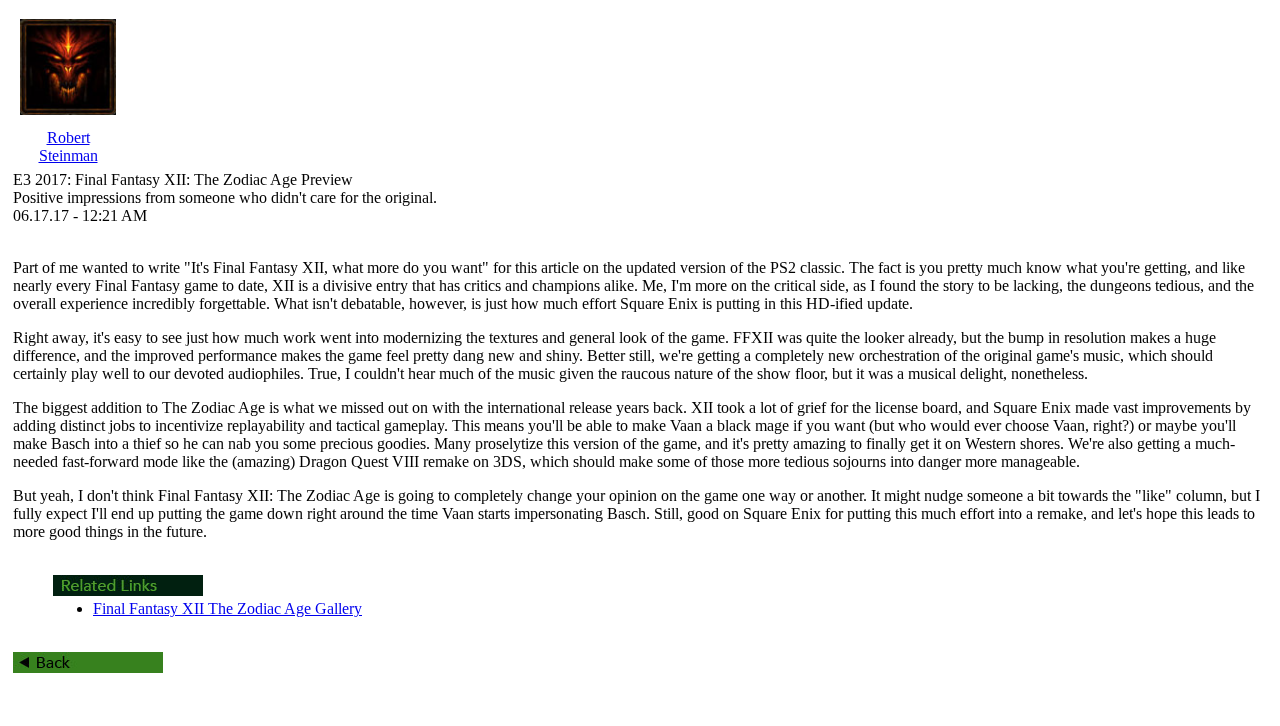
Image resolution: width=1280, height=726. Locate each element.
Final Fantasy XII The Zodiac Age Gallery (227, 608)
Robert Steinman (68, 146)
